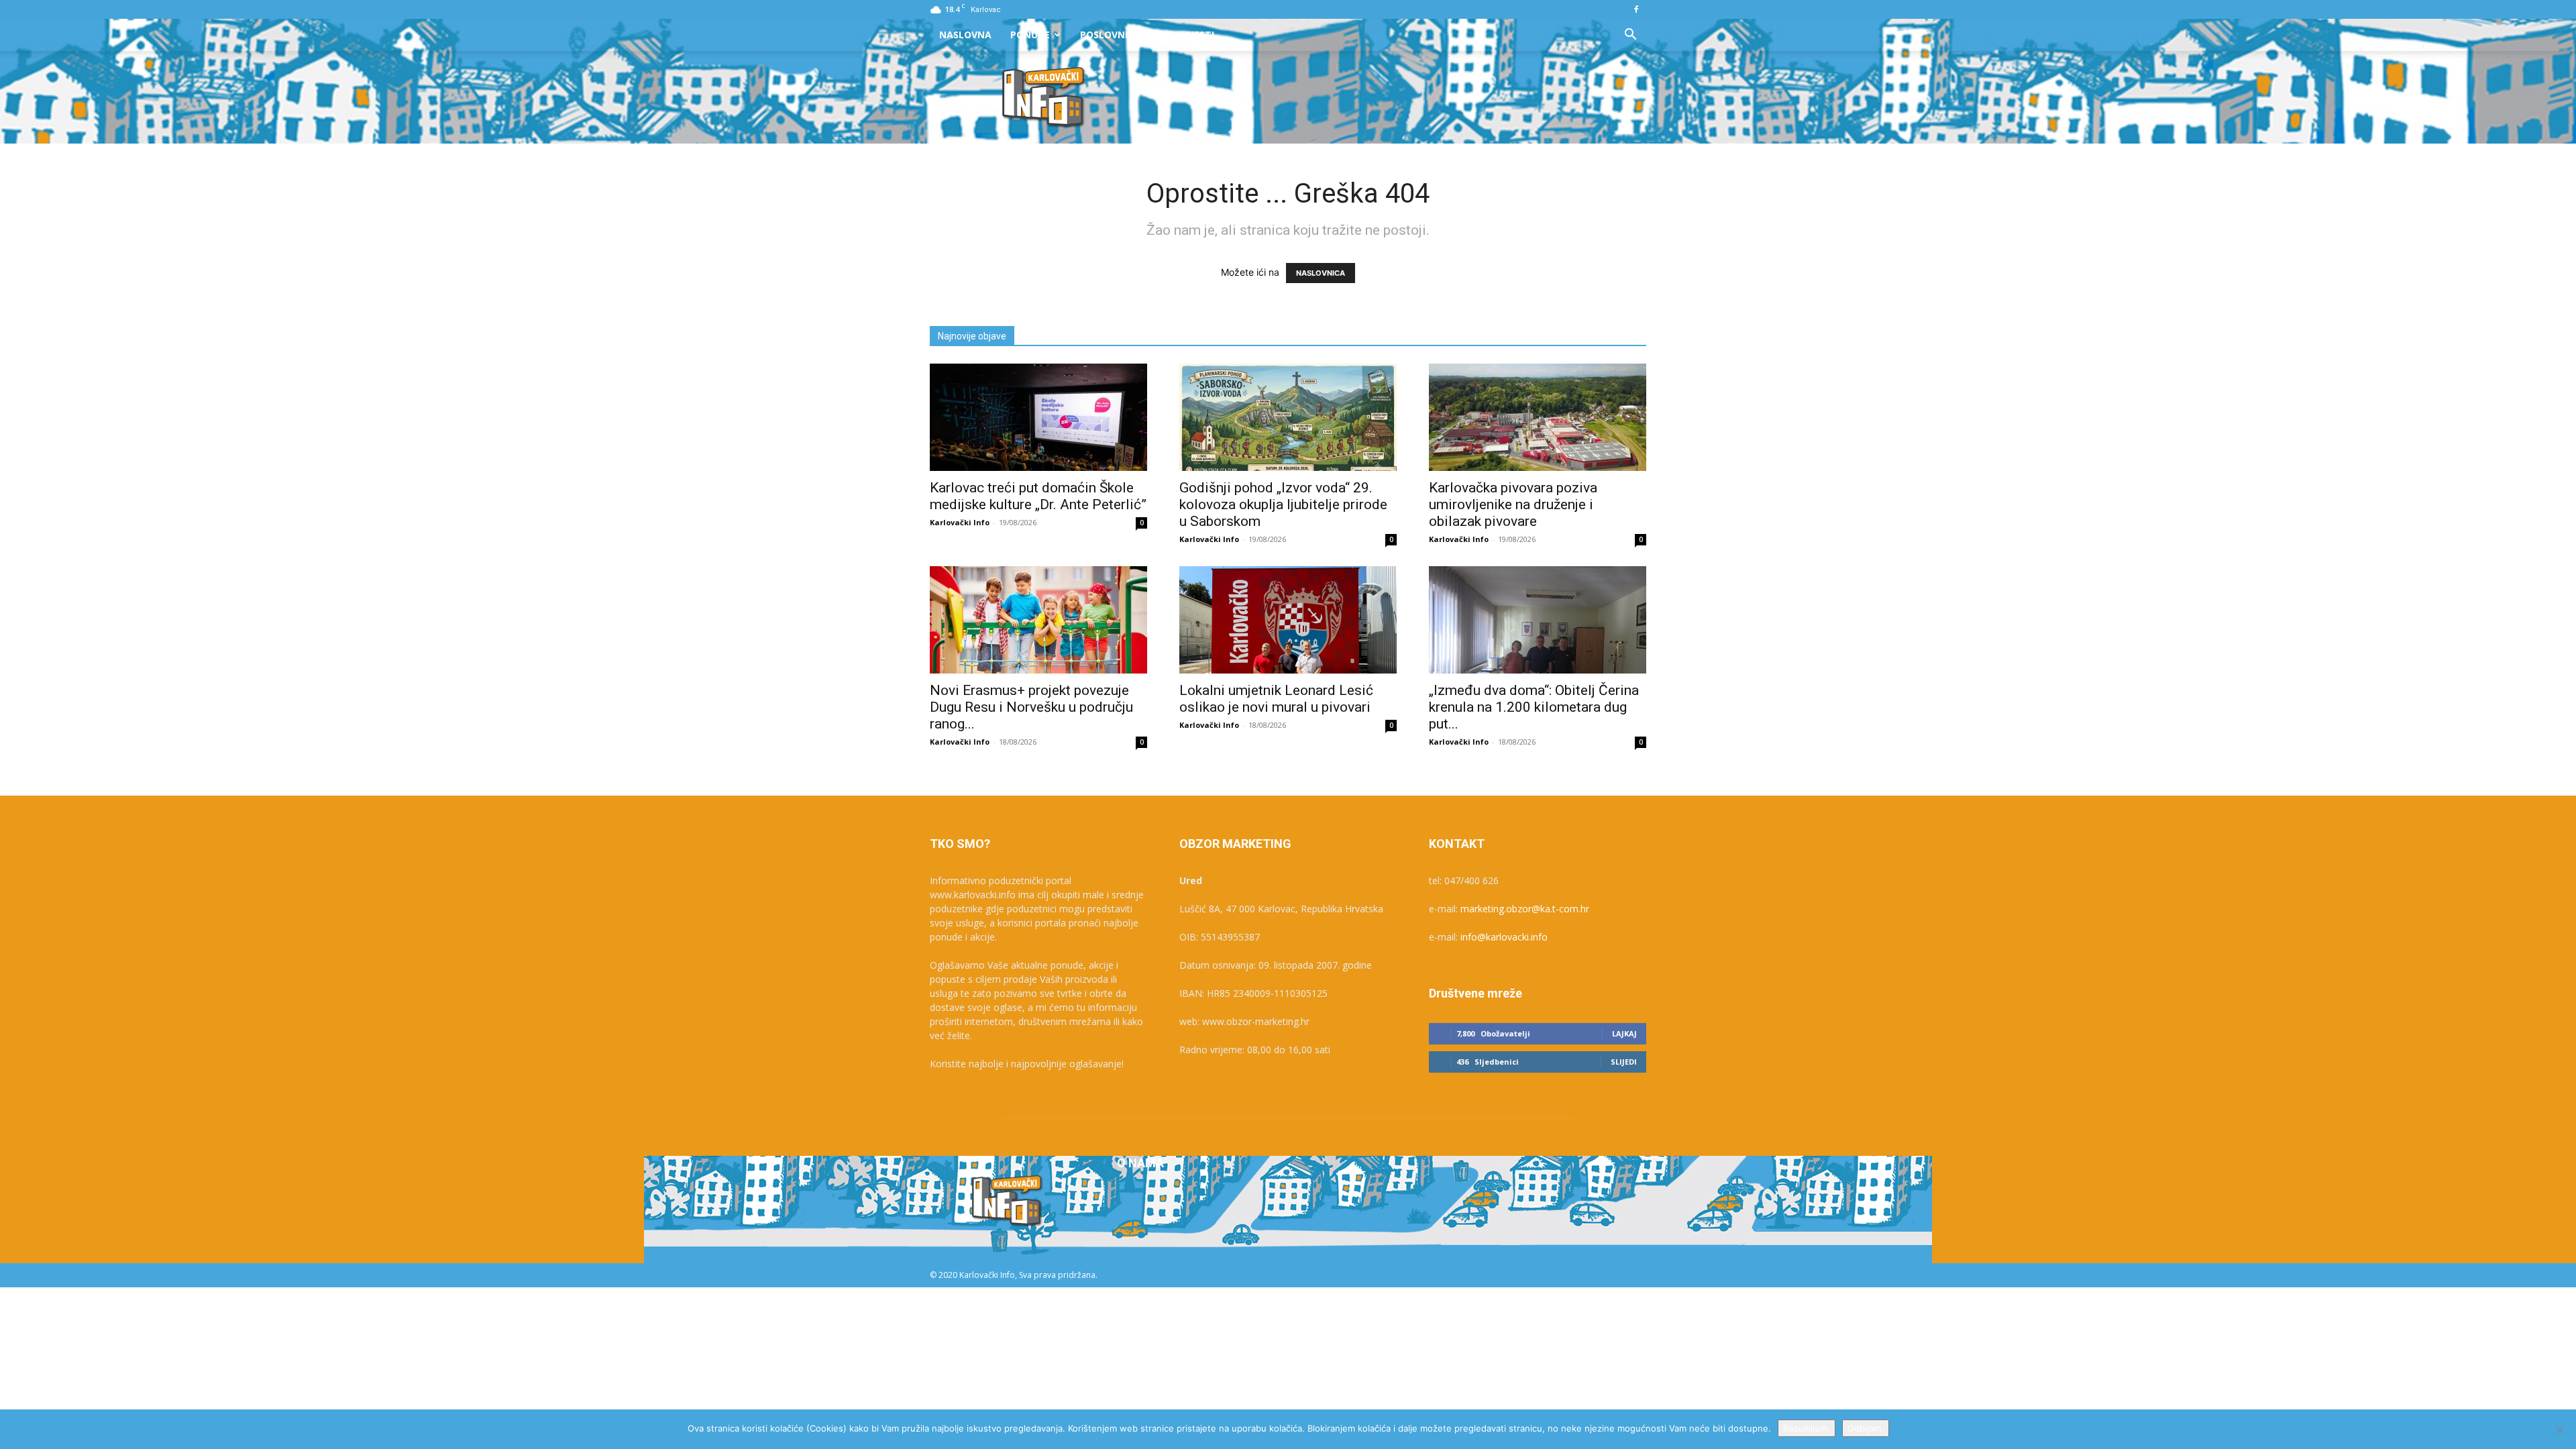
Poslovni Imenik (1122, 35)
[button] (1630, 36)
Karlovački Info (960, 522)
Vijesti (1198, 35)
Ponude (1030, 35)
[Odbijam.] (2559, 1430)
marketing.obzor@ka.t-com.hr (1525, 909)
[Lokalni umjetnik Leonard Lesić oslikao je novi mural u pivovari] (1288, 620)
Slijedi (1624, 1062)
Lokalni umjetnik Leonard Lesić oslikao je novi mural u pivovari (1276, 699)
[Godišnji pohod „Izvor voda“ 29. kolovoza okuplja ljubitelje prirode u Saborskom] (1288, 417)
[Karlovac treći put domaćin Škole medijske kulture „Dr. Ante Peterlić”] (1038, 417)
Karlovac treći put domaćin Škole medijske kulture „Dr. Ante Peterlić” (1038, 496)
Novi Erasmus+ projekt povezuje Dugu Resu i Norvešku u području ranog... (1031, 707)
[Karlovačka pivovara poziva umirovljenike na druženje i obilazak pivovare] (1538, 417)
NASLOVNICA (1321, 273)
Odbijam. (1866, 1428)
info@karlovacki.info (1504, 937)
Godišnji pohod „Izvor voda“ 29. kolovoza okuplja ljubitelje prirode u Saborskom (1283, 504)
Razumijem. (1807, 1428)
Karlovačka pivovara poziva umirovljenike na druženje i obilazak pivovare (1513, 504)
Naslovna (965, 35)
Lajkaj (1624, 1033)
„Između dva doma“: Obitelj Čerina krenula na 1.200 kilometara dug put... (1534, 707)
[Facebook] (1636, 9)
